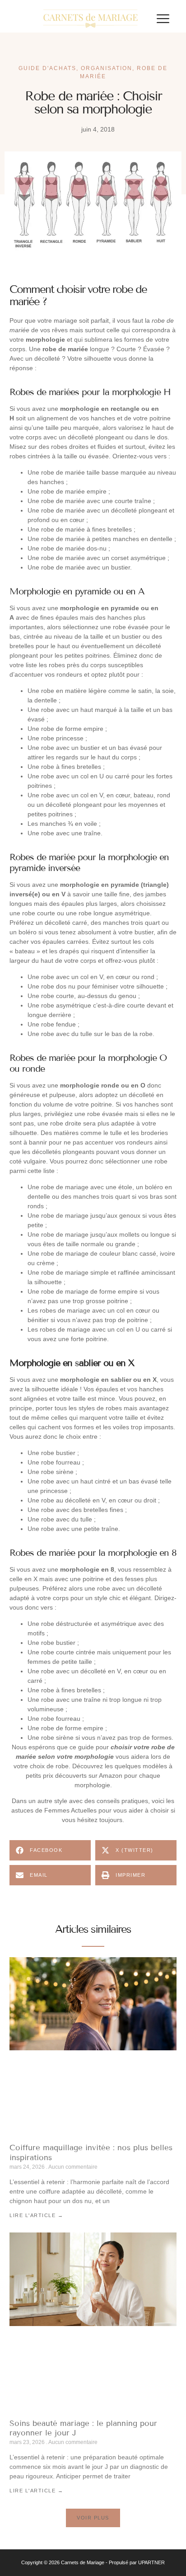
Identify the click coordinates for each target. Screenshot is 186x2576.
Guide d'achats (47, 68)
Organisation (107, 68)
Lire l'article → (36, 2215)
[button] (163, 19)
